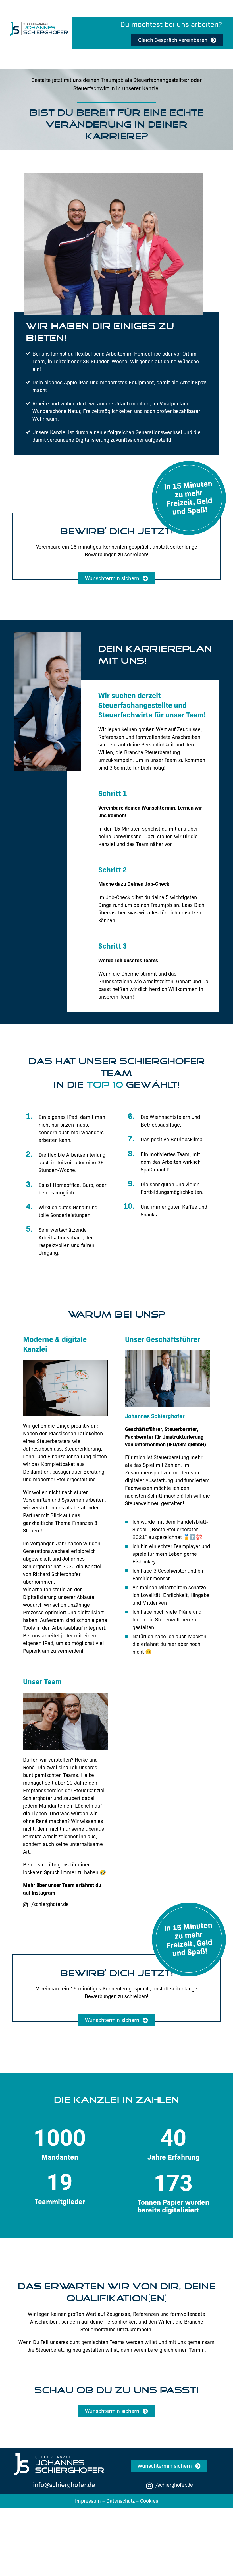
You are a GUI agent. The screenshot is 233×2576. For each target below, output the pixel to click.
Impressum (88, 2501)
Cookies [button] (149, 2501)
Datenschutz (120, 2501)
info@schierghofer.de (64, 2485)
